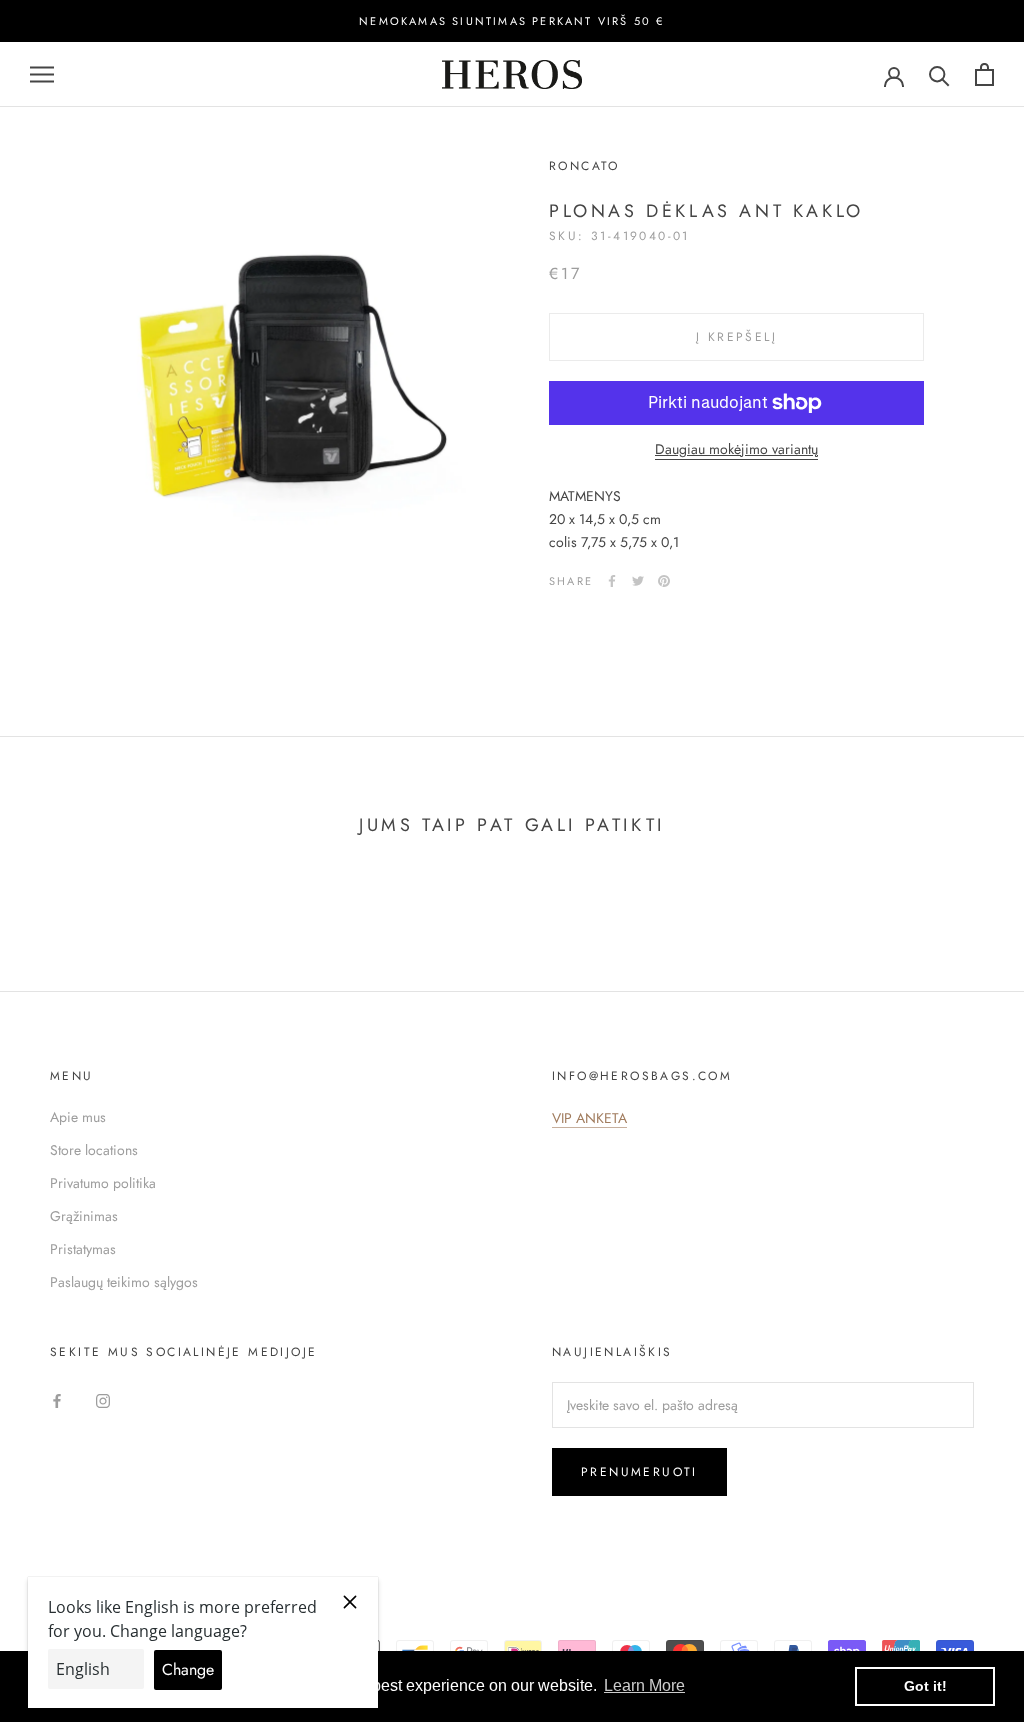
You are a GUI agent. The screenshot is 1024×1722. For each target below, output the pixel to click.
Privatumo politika (103, 1183)
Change (188, 1669)
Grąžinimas (84, 1216)
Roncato (584, 166)
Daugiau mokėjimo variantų (736, 449)
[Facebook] (612, 581)
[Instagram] (103, 1399)
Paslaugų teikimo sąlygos (124, 1282)
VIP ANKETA (589, 1118)
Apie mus (78, 1117)
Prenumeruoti (639, 1472)
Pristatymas (83, 1249)
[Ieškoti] (939, 74)
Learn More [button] (644, 1685)
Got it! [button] (925, 1686)
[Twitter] (638, 581)
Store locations (94, 1150)
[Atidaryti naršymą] (42, 74)
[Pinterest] (664, 581)
